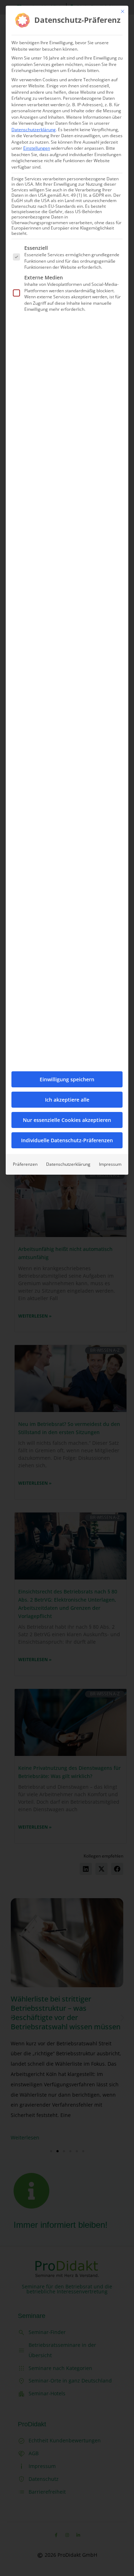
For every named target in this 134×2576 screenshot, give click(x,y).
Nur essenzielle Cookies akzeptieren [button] (67, 1120)
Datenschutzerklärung (34, 130)
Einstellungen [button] (37, 148)
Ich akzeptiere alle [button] (67, 1100)
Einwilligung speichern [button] (67, 1079)
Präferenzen (25, 1164)
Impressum (110, 1164)
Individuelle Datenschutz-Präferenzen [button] (67, 1140)
